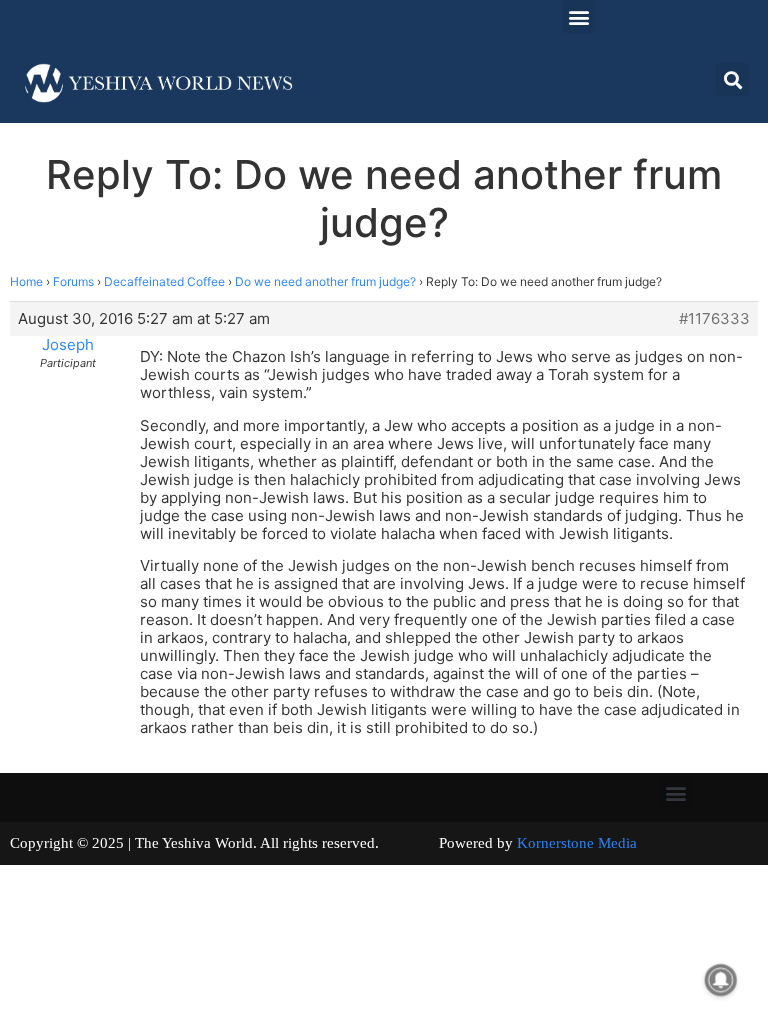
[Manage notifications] (721, 980)
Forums (73, 281)
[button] (578, 16)
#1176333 (714, 319)
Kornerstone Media (577, 843)
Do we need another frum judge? (325, 281)
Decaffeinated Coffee (164, 281)
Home (26, 281)
